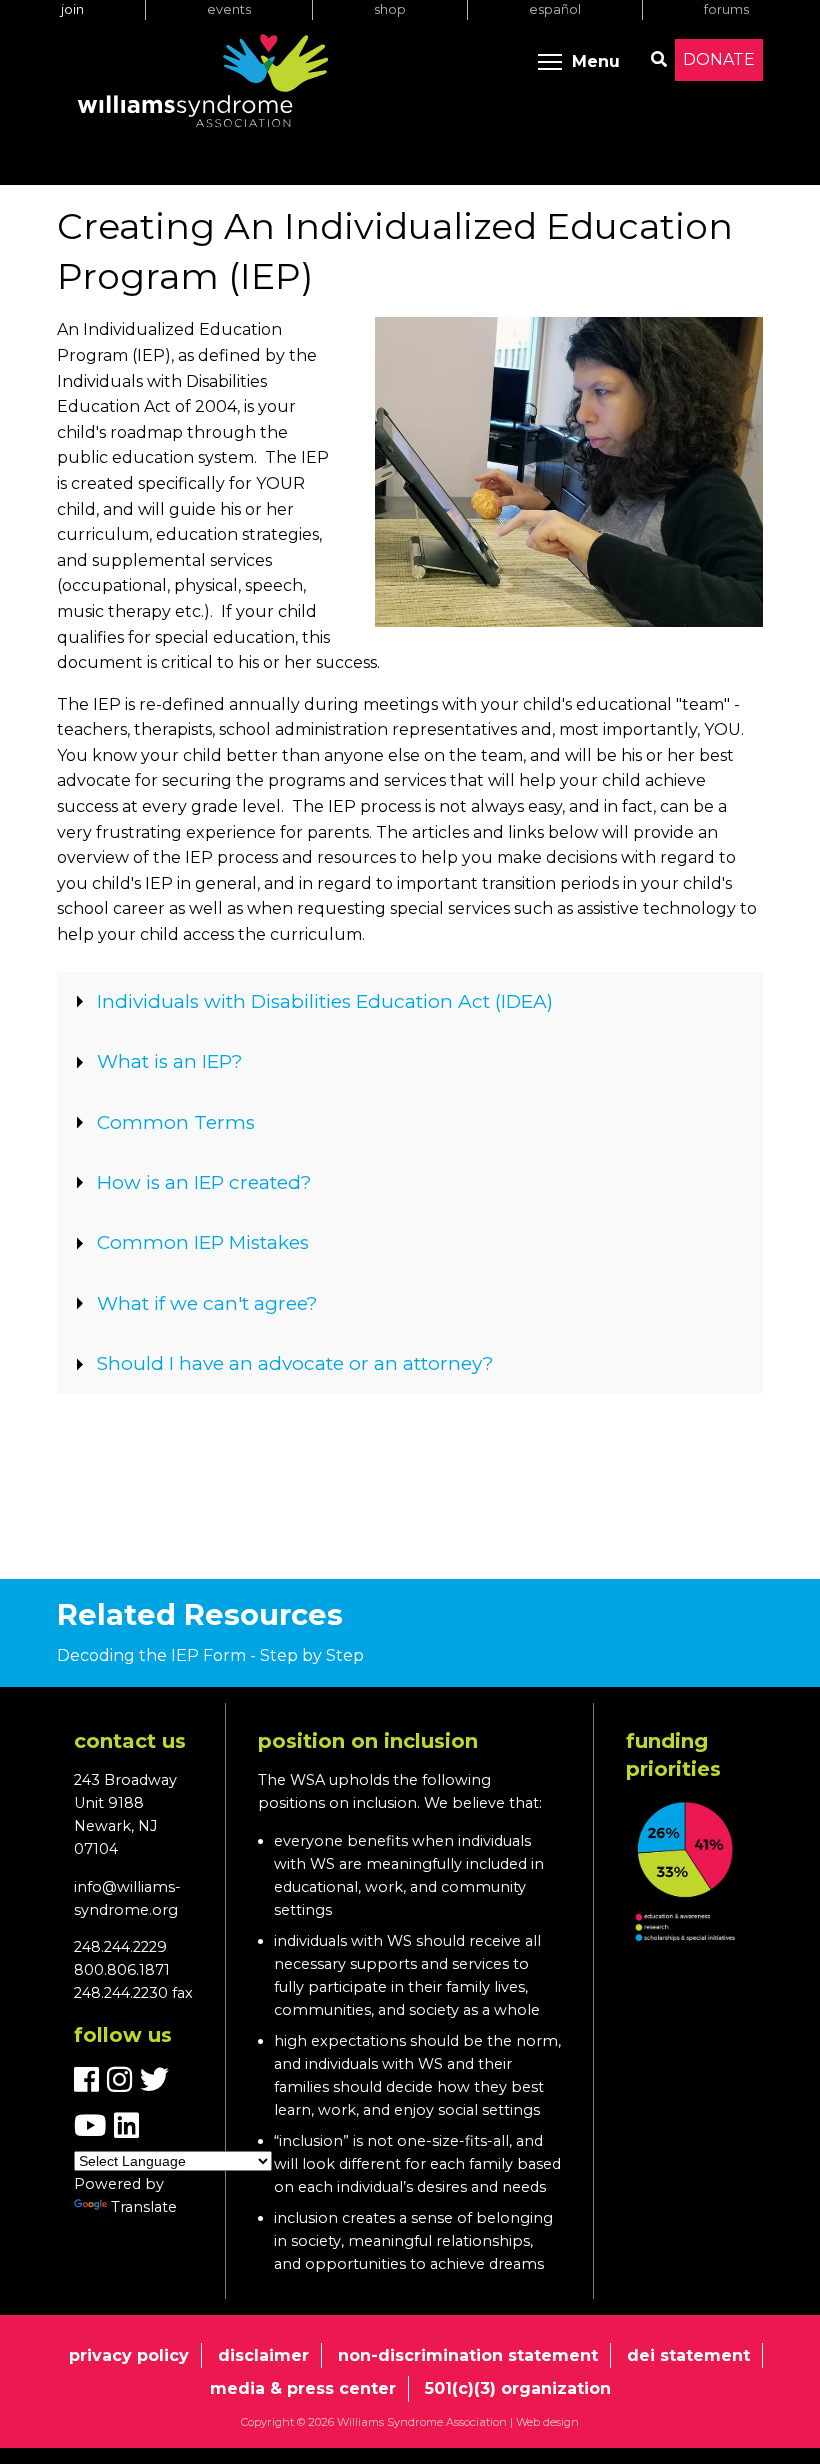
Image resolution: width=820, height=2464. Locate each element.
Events (229, 9)
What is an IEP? (170, 1061)
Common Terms (176, 1122)
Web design (547, 2422)
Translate (144, 2207)
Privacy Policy (129, 2355)
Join (72, 9)
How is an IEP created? (204, 1182)
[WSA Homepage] (203, 85)
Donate (719, 59)
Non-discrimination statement (468, 2355)
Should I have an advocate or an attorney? (295, 1363)
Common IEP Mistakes (203, 1242)
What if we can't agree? (207, 1303)
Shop (390, 9)
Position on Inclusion (368, 1741)
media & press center (303, 2388)
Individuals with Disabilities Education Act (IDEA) (325, 1001)
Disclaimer (263, 2355)
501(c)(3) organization (518, 2388)
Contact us (130, 1741)
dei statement (688, 2355)
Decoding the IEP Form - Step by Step (210, 1655)
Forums (726, 9)
